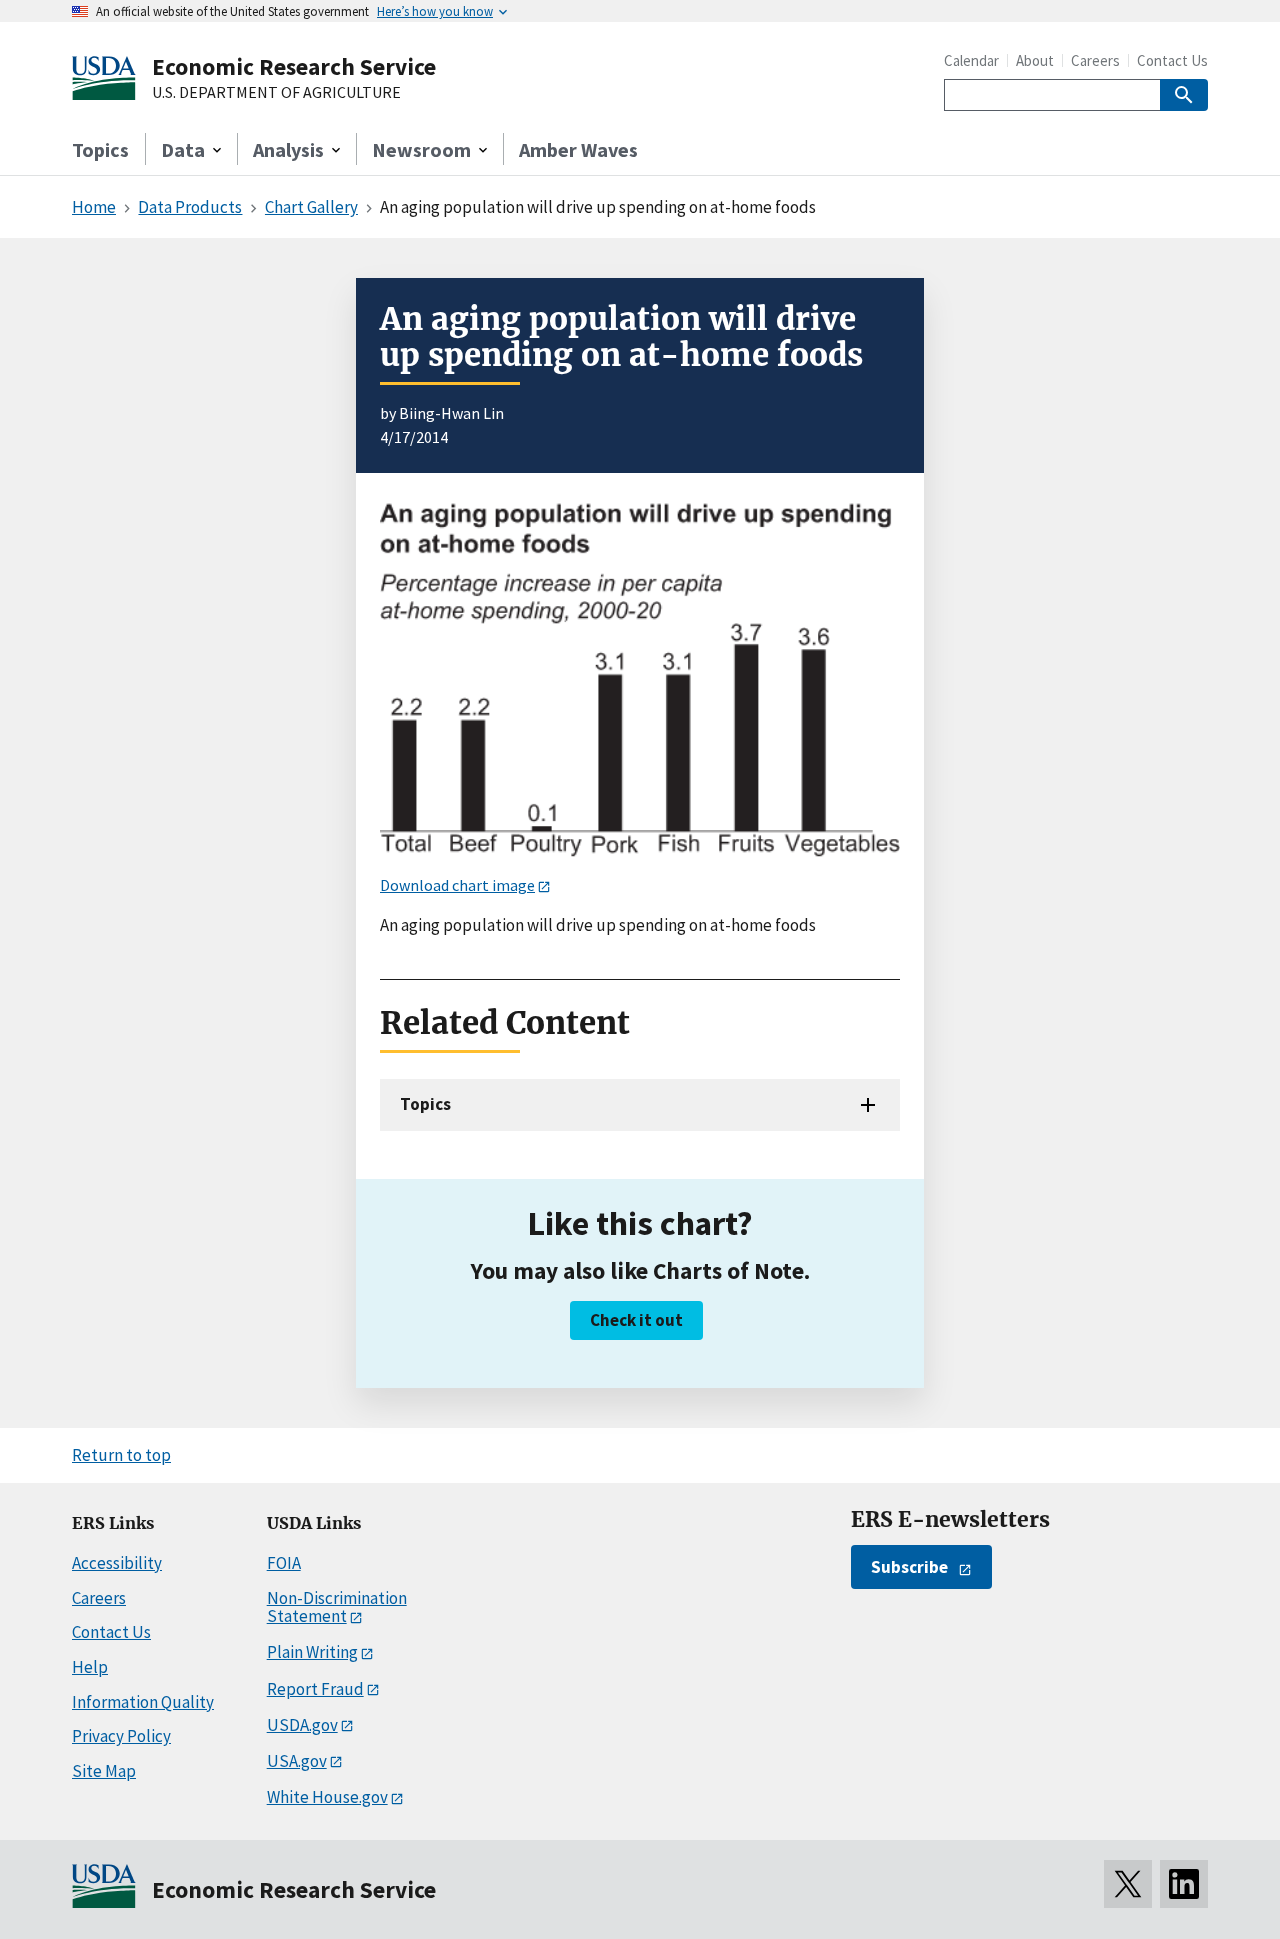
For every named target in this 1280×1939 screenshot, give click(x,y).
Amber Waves (578, 149)
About (1035, 60)
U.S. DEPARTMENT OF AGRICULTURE (276, 93)
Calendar (971, 60)
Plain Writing (312, 1652)
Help (90, 1667)
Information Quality (143, 1702)
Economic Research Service (294, 66)
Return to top (121, 1455)
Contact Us (1172, 60)
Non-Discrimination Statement (337, 1607)
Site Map (104, 1771)
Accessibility (117, 1563)
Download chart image (457, 885)
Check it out (636, 1320)
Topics (100, 149)
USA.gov (297, 1761)
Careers (1095, 60)
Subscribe (909, 1567)
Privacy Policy (121, 1736)
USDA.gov (302, 1725)
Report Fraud (315, 1689)
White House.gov (327, 1797)
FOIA (284, 1563)
